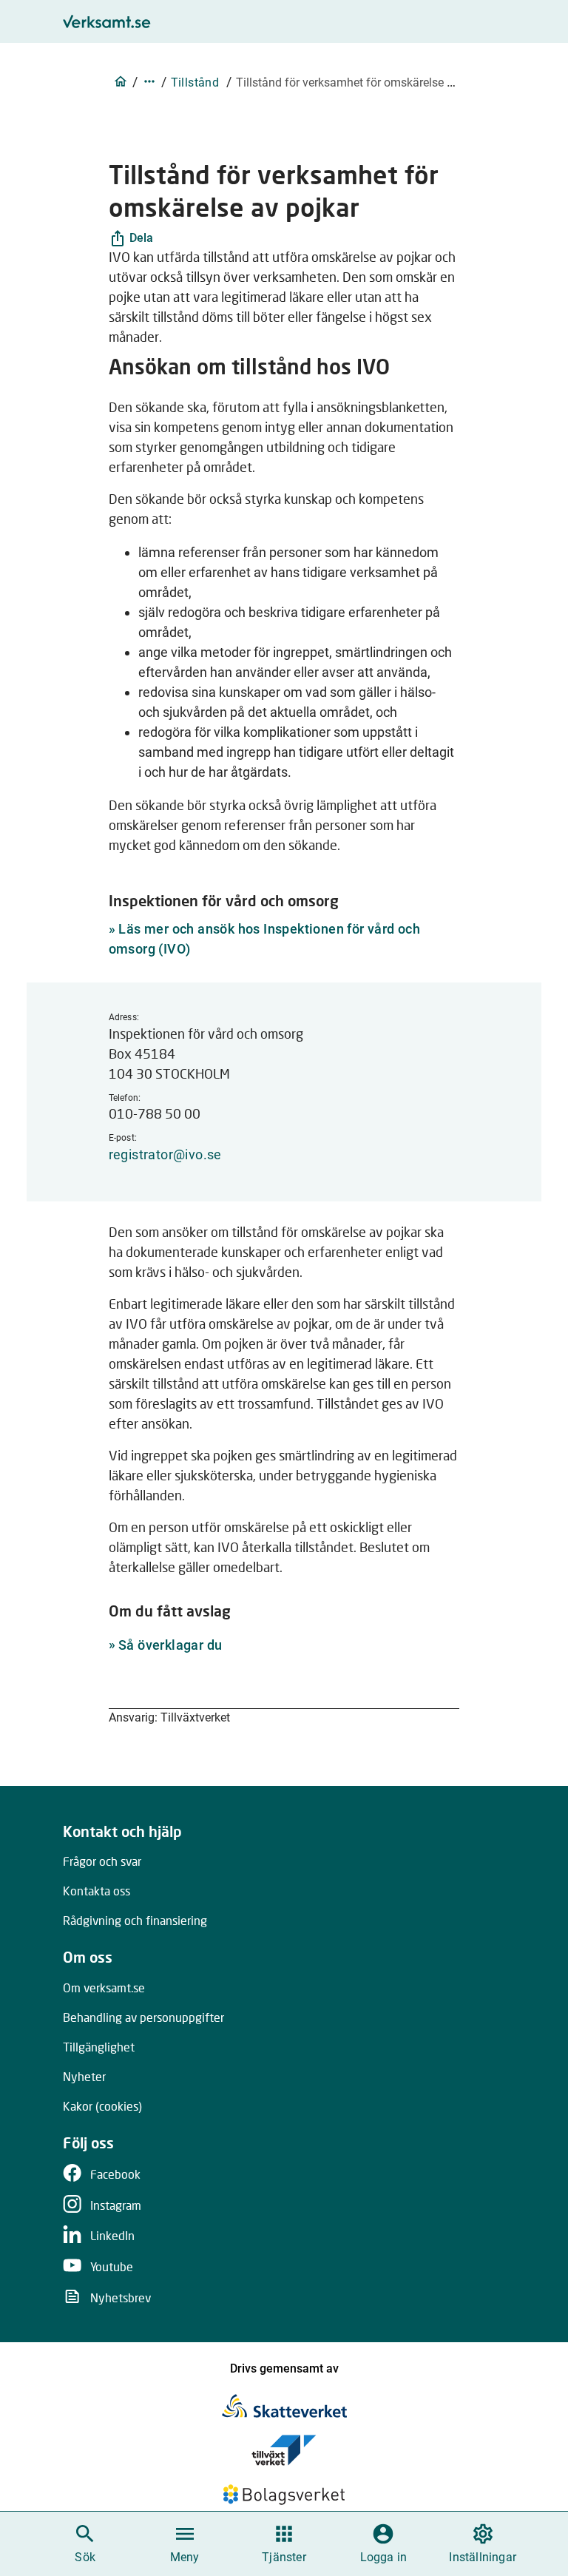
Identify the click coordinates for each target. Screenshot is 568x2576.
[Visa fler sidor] (149, 81)
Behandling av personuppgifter (143, 2017)
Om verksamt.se (104, 1987)
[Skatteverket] (284, 2406)
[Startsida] (121, 81)
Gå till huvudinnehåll (359, 16)
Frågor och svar (102, 1861)
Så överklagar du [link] (170, 1645)
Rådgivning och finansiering (135, 1920)
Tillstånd (195, 82)
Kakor (102, 2106)
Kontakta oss (97, 1891)
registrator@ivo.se (165, 1154)
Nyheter (84, 2076)
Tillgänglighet (99, 2047)
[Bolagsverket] (284, 2495)
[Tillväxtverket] (284, 2450)
